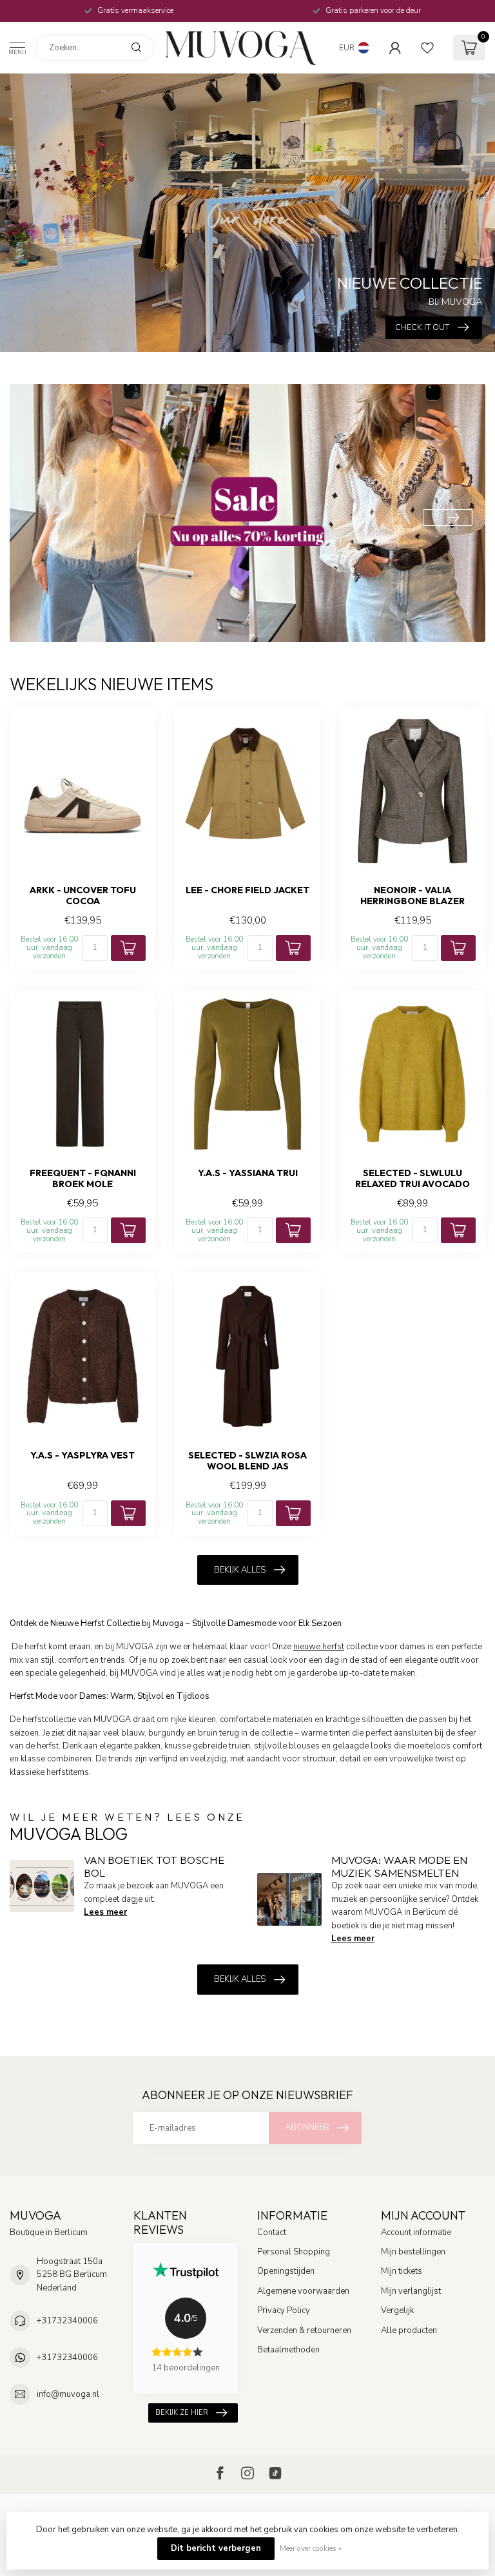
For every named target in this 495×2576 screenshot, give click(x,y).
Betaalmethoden (288, 2350)
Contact (272, 2232)
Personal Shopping (294, 2252)
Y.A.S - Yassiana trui (248, 1173)
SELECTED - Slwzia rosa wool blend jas (247, 1461)
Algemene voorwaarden (303, 2291)
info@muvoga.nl (68, 2394)
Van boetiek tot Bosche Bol (154, 1866)
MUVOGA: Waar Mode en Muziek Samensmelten (399, 1866)
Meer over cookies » (311, 2548)
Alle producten (409, 2330)
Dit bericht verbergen (216, 2548)
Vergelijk (397, 2310)
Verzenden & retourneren (304, 2330)
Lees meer (105, 1912)
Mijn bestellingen (413, 2252)
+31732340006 (67, 2321)
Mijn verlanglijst (411, 2291)
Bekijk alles (240, 1570)
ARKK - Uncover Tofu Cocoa (83, 896)
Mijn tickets (402, 2271)
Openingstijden (286, 2271)
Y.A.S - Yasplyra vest (82, 1456)
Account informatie (416, 2232)
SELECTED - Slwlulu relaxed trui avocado (412, 1179)
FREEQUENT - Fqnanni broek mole (83, 1179)
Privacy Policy (284, 2310)
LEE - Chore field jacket (247, 890)
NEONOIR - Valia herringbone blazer (412, 896)
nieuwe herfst (319, 1647)
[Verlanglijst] (427, 48)
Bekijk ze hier (182, 2413)
